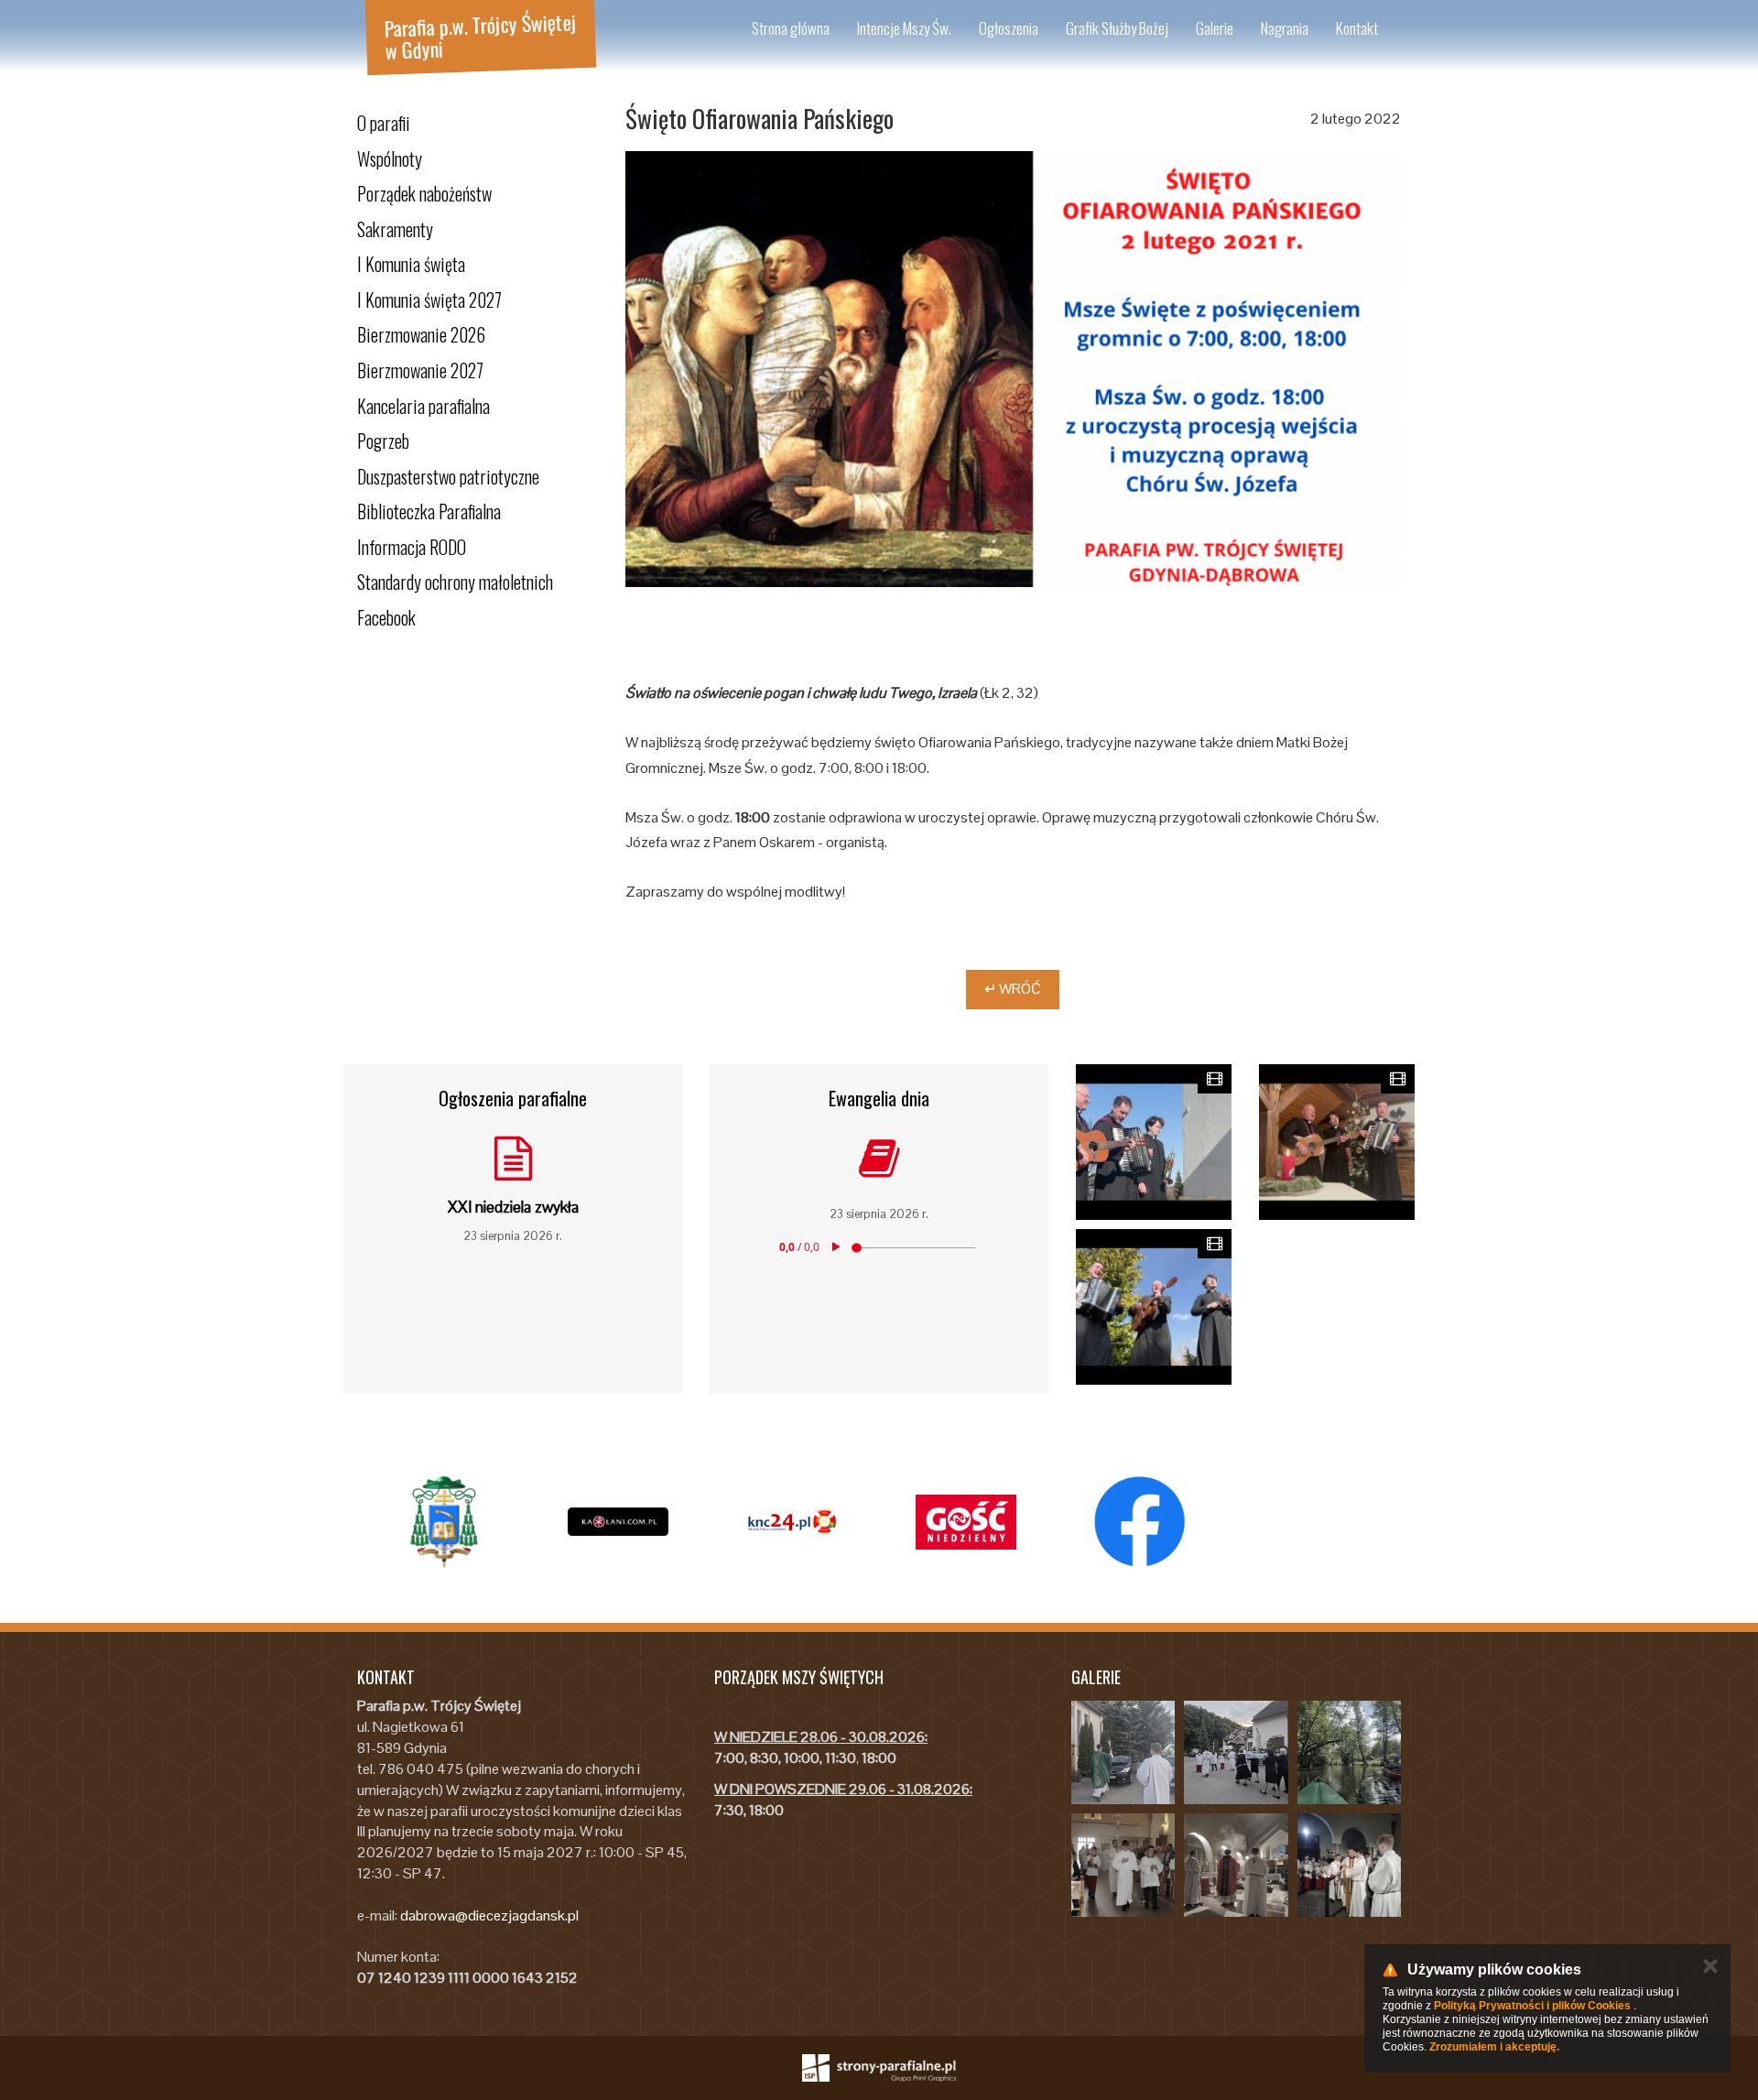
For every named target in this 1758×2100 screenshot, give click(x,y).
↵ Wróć (1013, 989)
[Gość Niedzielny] (966, 1522)
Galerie (1215, 28)
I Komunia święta (411, 264)
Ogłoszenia (1009, 28)
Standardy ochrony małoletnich (455, 582)
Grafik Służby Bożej (1117, 28)
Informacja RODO (412, 547)
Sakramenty (395, 229)
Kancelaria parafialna (423, 406)
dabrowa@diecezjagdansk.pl (489, 1915)
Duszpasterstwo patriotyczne (448, 476)
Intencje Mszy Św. (904, 28)
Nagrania (1285, 28)
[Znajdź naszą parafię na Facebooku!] (1140, 1522)
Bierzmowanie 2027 (420, 370)
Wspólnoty (390, 158)
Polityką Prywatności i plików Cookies (1532, 2006)
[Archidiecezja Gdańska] (444, 1522)
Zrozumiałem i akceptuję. (1494, 2047)
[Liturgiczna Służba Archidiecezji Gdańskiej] (792, 1522)
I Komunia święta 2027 (429, 299)
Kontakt (1357, 28)
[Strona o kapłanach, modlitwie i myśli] (618, 1522)
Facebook (386, 617)
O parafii (384, 123)
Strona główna (791, 28)
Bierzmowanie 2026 (421, 334)
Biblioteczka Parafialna (429, 511)
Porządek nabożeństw (424, 193)
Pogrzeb (383, 441)
